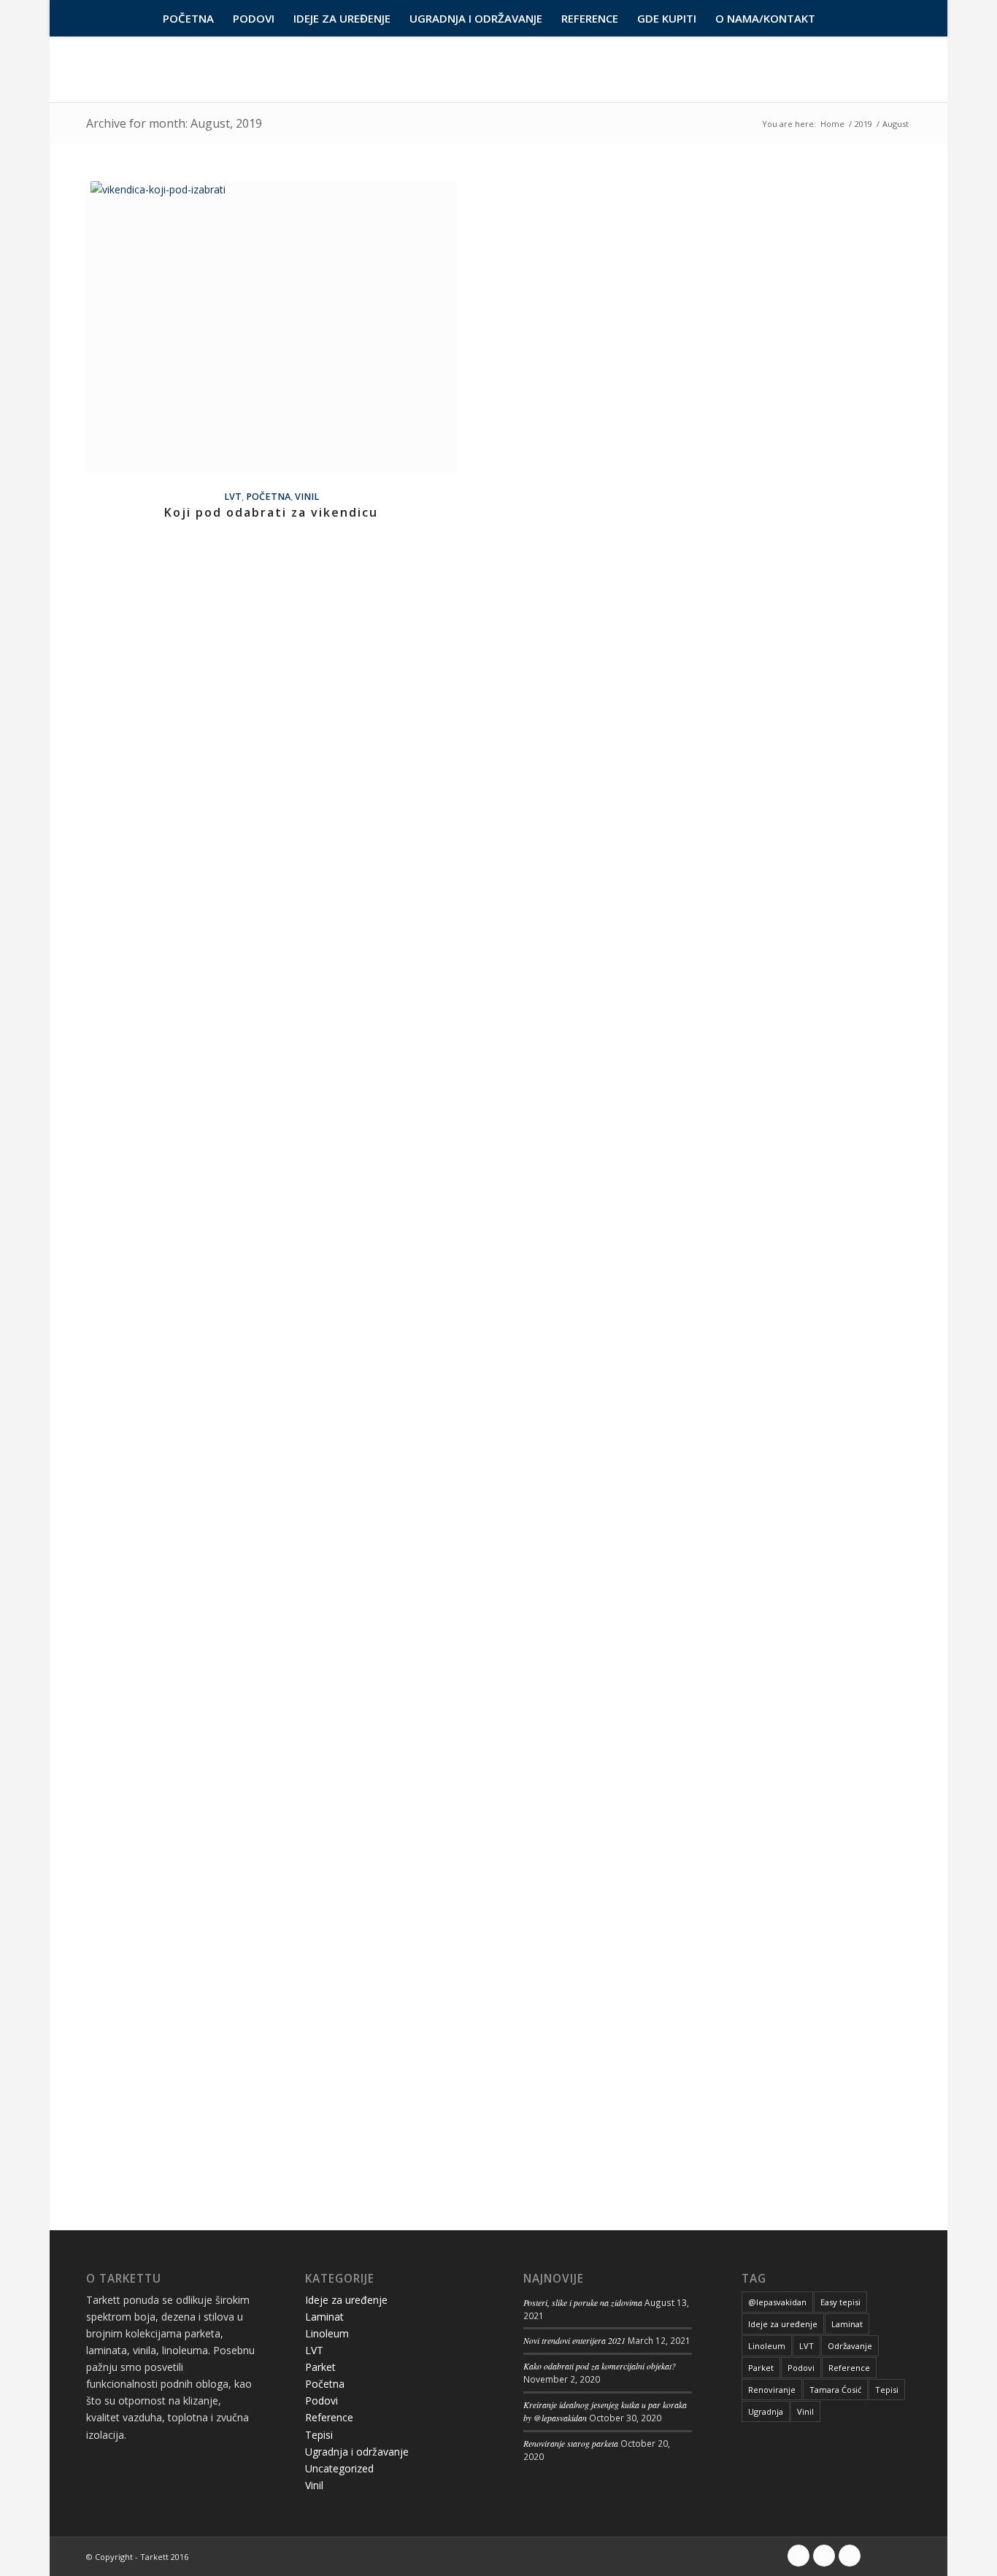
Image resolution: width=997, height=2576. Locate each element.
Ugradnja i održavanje (357, 2452)
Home (832, 124)
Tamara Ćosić (835, 2390)
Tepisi (319, 2435)
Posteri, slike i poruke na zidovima (583, 2302)
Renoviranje (772, 2390)
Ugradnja (766, 2411)
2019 (863, 124)
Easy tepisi (840, 2302)
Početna (268, 497)
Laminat (324, 2317)
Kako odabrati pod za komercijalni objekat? (600, 2366)
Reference (329, 2417)
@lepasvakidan (777, 2302)
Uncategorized (339, 2468)
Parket (320, 2367)
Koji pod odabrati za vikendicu (271, 512)
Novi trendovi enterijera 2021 (574, 2340)
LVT (233, 497)
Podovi (322, 2400)
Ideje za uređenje (346, 2300)
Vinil (307, 497)
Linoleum (327, 2333)
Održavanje (850, 2346)
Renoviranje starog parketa (571, 2443)
